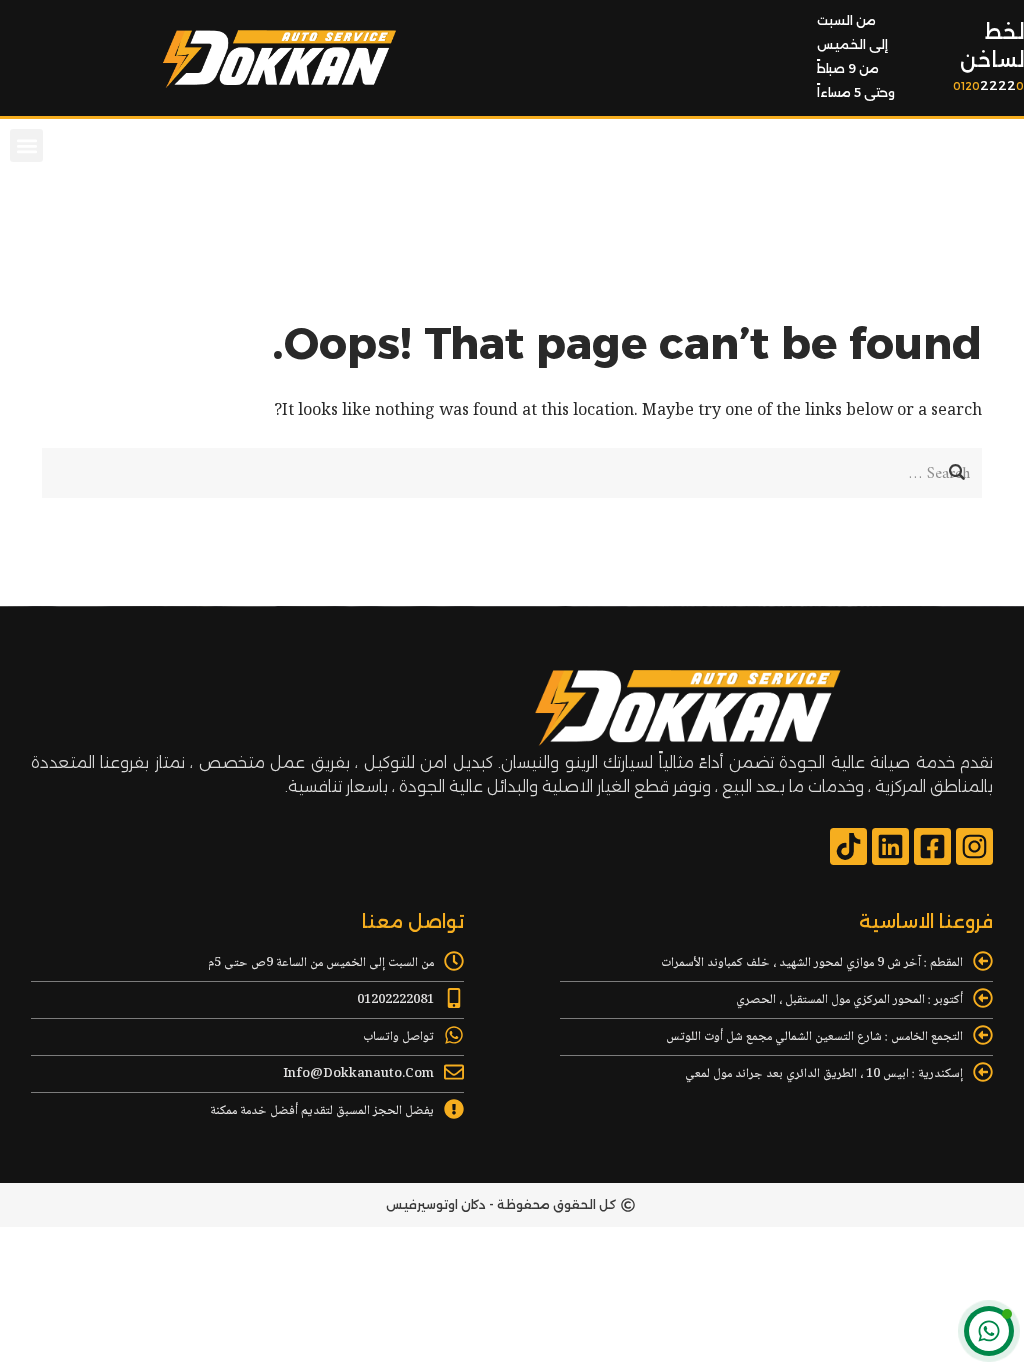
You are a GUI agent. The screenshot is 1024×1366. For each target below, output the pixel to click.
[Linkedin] (890, 846)
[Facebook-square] (932, 846)
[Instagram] (974, 846)
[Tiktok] (848, 846)
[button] (26, 145)
